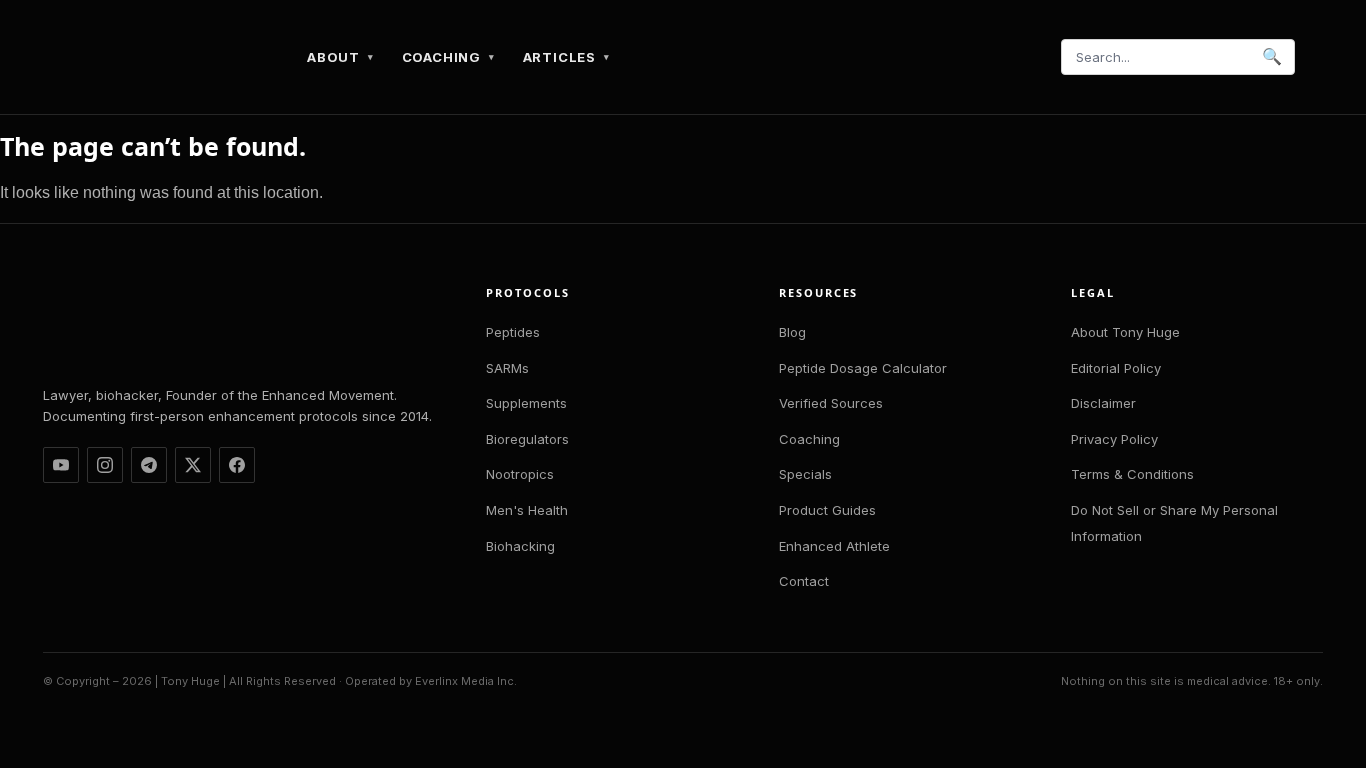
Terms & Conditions (1132, 474)
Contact (804, 581)
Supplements (526, 403)
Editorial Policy (1116, 368)
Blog (792, 332)
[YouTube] (61, 465)
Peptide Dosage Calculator (863, 368)
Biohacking (520, 546)
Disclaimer (1103, 403)
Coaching (809, 439)
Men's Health (527, 510)
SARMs (507, 368)
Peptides (513, 332)
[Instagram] (105, 465)
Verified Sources (831, 403)
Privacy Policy (1114, 439)
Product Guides (827, 510)
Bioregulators (527, 439)
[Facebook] (237, 465)
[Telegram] (149, 465)
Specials (805, 474)
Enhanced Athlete (834, 546)
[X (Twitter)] (193, 465)
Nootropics (520, 474)
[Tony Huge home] (171, 57)
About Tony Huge (1125, 332)
